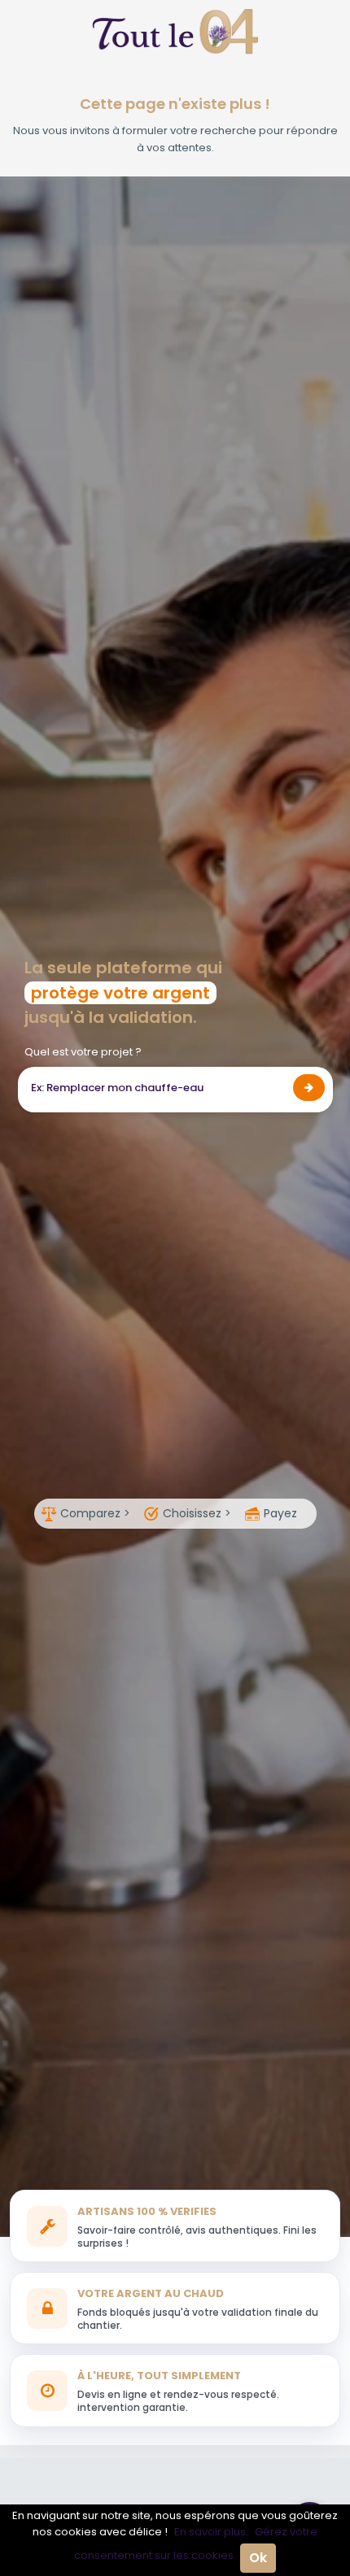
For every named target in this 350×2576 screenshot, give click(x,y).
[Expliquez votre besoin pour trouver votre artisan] (309, 1088)
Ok (258, 2558)
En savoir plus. (211, 2532)
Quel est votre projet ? (83, 1052)
